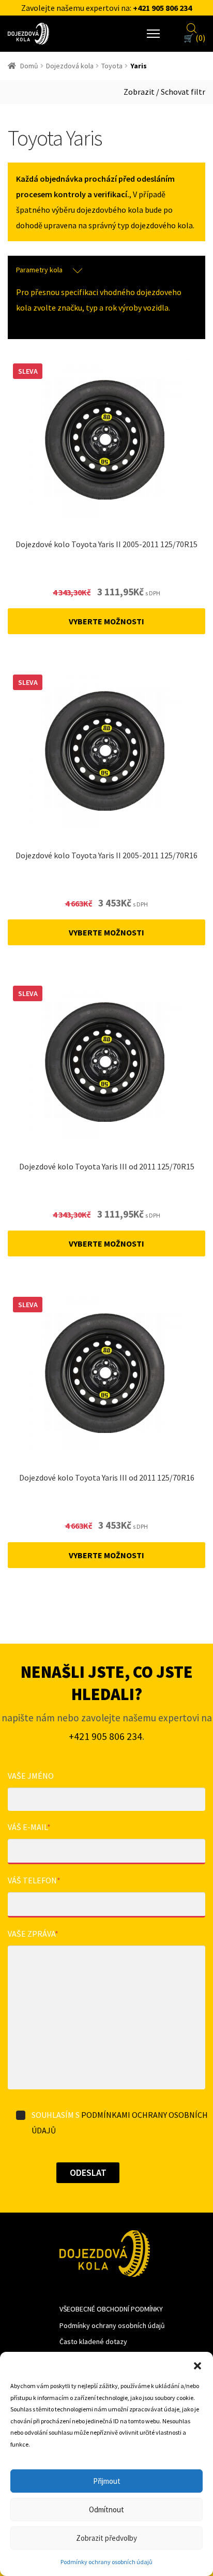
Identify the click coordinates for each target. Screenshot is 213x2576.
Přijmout (107, 2481)
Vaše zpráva (33, 1934)
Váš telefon (34, 1880)
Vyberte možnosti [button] (106, 621)
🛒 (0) (194, 38)
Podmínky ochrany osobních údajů (106, 2562)
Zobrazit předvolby (106, 2538)
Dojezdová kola (70, 66)
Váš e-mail (29, 1827)
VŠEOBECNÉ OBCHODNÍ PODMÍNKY (111, 2309)
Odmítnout (106, 2509)
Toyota (112, 66)
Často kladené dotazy (93, 2341)
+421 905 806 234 (162, 8)
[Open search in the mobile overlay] (192, 27)
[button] (197, 2365)
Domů (29, 66)
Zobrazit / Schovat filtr (164, 92)
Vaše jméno (31, 1776)
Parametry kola (39, 270)
